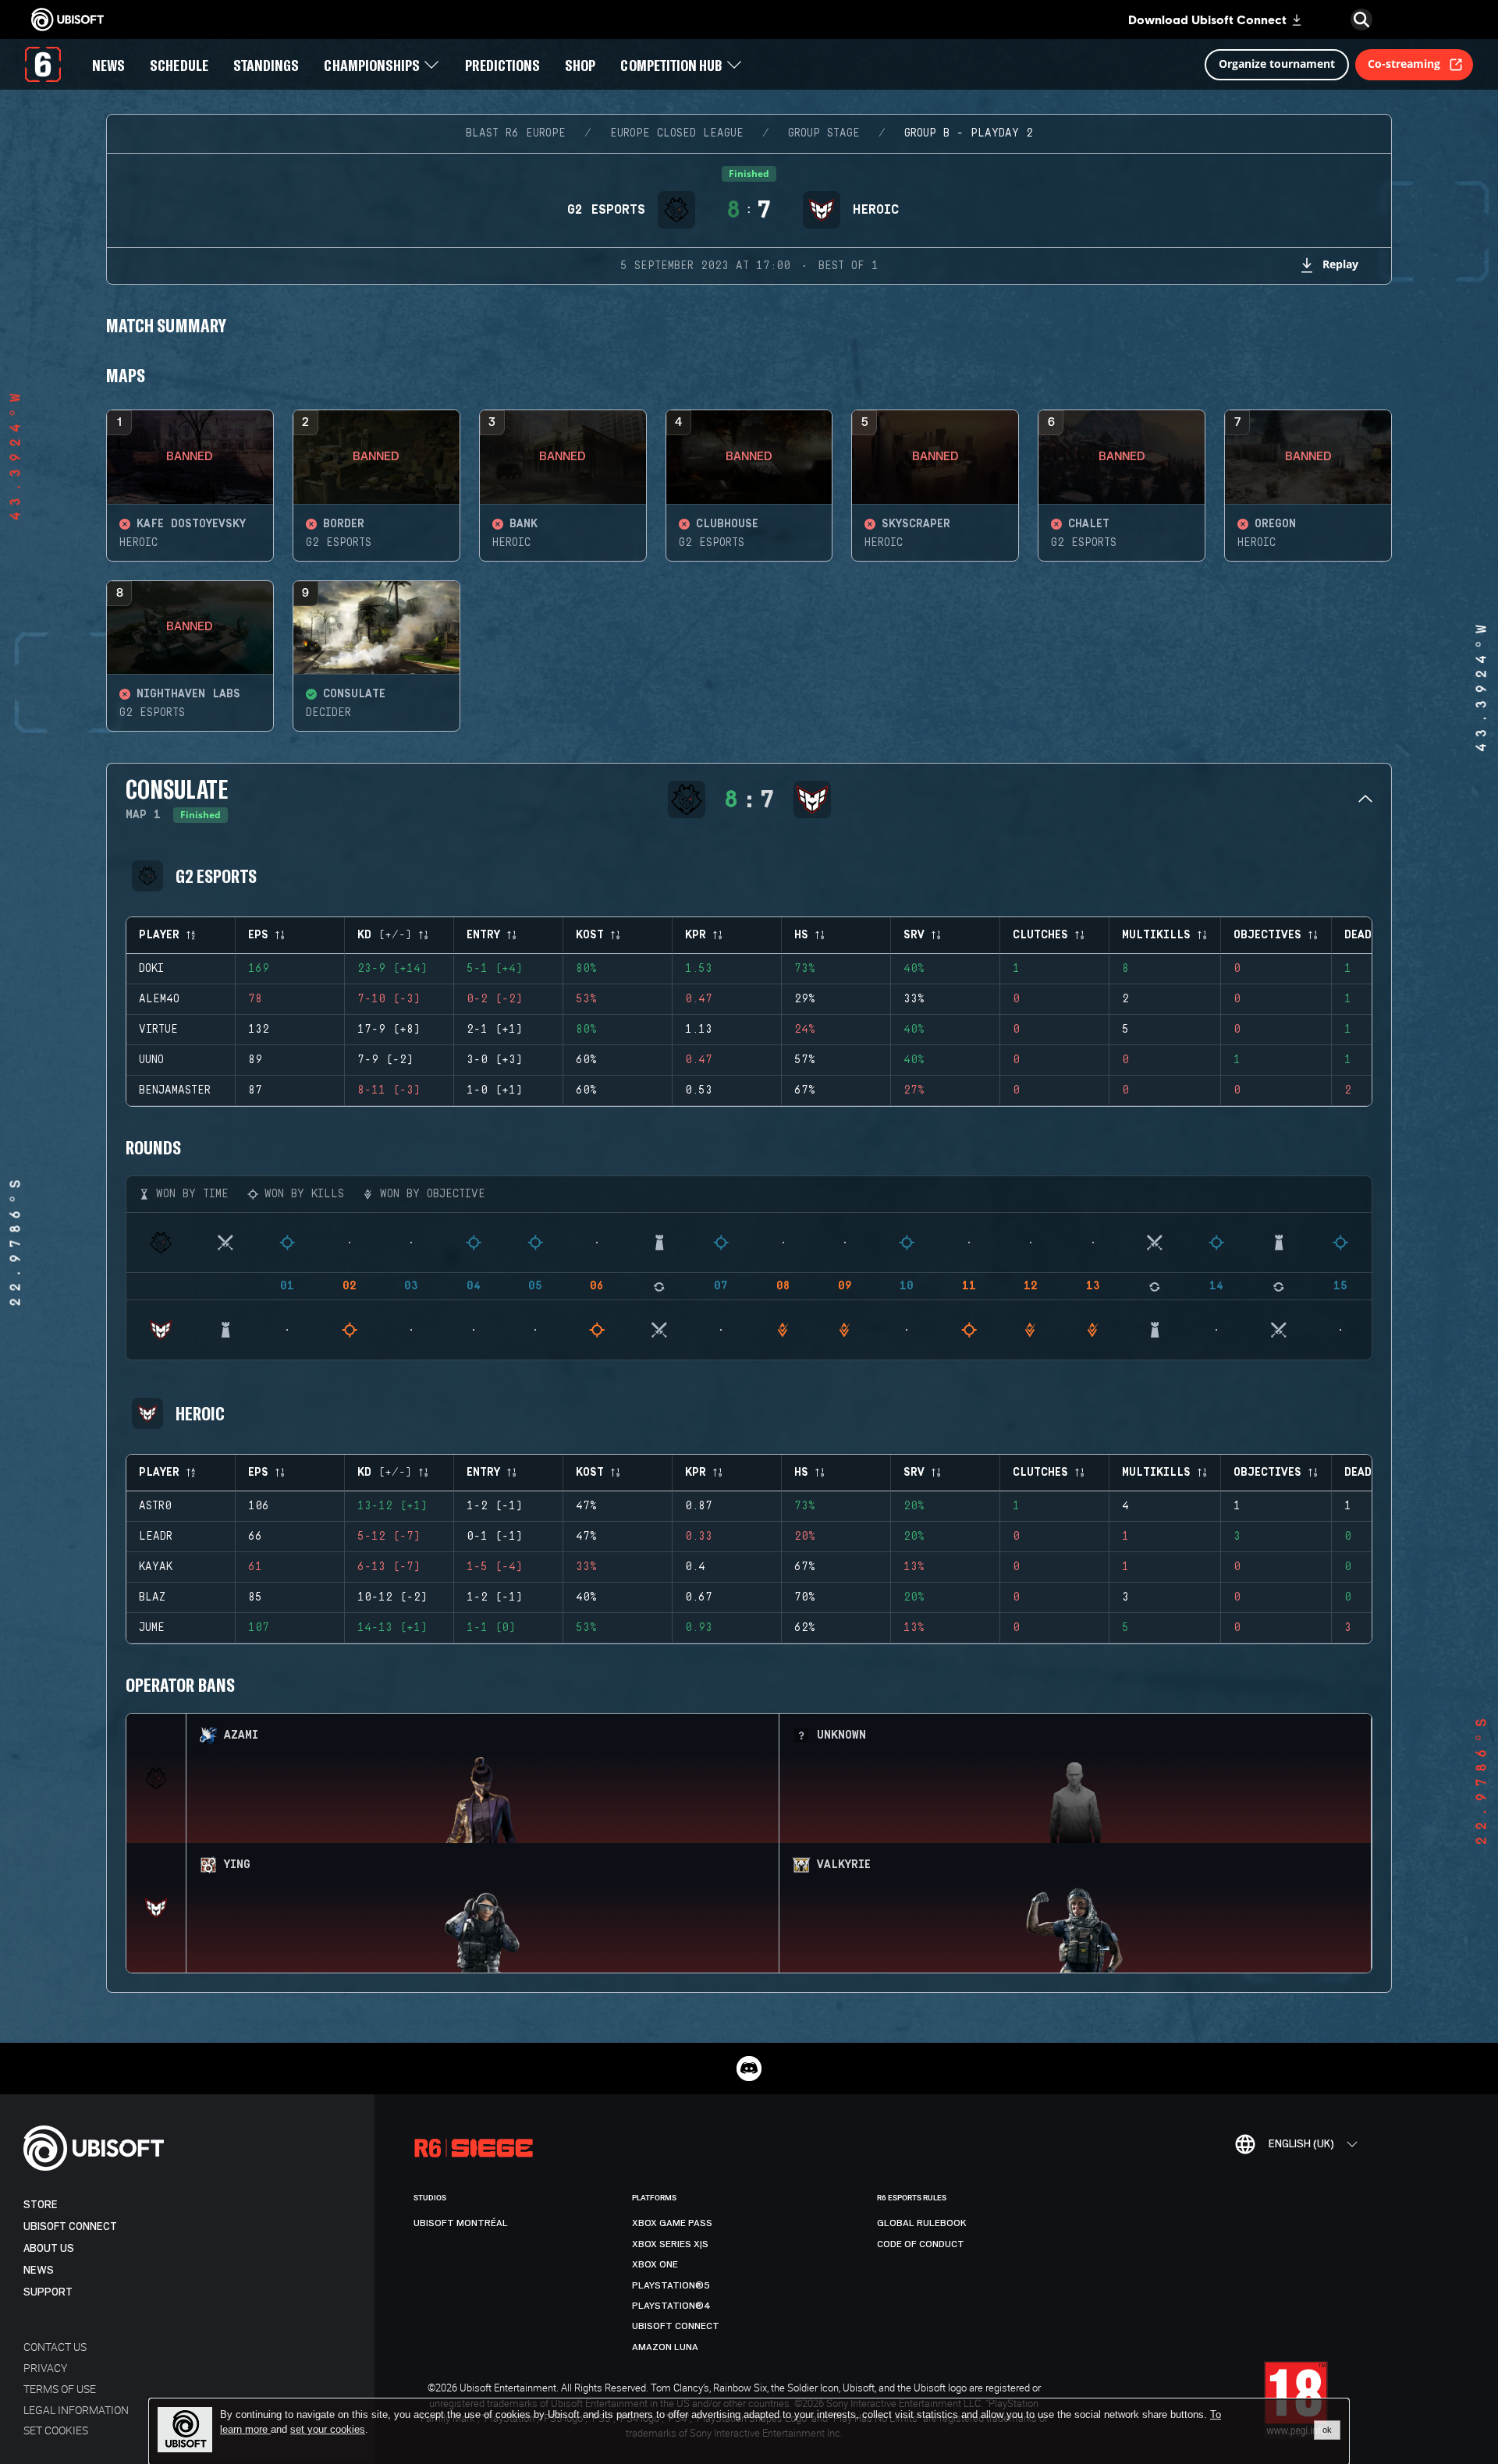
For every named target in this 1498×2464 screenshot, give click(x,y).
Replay (1340, 264)
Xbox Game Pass (672, 2223)
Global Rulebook (922, 2223)
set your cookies (328, 2430)
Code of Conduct (921, 2244)
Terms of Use (60, 2389)
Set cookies (56, 2430)
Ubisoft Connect (70, 2226)
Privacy (45, 2368)
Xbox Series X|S (670, 2244)
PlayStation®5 (671, 2285)
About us (49, 2248)
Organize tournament (1277, 64)
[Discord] (749, 2069)
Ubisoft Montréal (461, 2223)
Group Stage (824, 133)
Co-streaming (1404, 64)
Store (41, 2205)
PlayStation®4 (671, 2306)
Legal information (76, 2410)
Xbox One (655, 2264)
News (39, 2270)
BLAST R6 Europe (516, 133)
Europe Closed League (677, 133)
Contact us (55, 2347)
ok (1327, 2430)
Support (48, 2292)
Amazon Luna (665, 2347)
